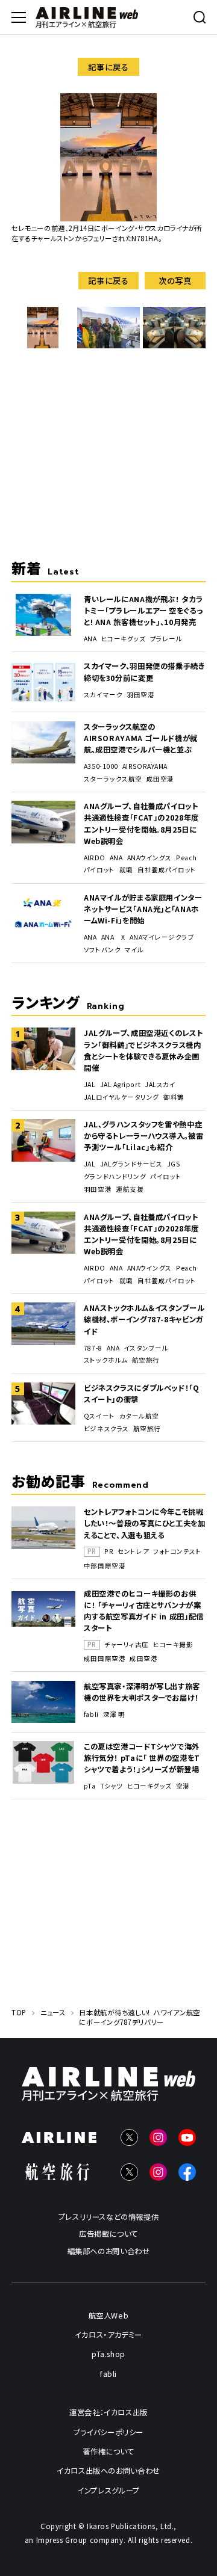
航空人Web (109, 2315)
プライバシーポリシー (108, 2432)
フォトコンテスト (177, 1551)
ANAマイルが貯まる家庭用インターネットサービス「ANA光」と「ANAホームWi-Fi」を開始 (143, 909)
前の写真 (42, 280)
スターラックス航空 (113, 779)
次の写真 (175, 280)
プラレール (166, 639)
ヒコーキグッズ (124, 639)
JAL (90, 1085)
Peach (187, 858)
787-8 (93, 1348)
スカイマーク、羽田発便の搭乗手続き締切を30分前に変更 (144, 672)
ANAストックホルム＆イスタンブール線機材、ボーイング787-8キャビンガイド (144, 1319)
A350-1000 (101, 766)
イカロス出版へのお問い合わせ (108, 2471)
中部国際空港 (105, 1566)
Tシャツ (112, 1786)
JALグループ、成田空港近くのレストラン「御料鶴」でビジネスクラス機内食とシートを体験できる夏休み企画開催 (143, 1050)
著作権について (108, 2451)
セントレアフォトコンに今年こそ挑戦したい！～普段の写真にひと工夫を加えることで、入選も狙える (145, 1523)
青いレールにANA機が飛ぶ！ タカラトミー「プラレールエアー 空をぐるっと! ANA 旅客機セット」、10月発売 (143, 611)
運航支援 (130, 1189)
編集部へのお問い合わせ (109, 2251)
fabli (91, 1715)
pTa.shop (108, 2354)
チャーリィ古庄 (127, 1645)
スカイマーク (103, 695)
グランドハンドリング (115, 1177)
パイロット (99, 870)
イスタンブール (146, 1348)
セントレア (133, 1551)
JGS (174, 1164)
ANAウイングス (149, 858)
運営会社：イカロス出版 (108, 2412)
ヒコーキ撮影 (173, 1645)
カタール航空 (139, 1416)
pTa (90, 1786)
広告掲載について (108, 2234)
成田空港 (160, 779)
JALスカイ (160, 1085)
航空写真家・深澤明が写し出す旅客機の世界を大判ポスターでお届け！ (142, 1692)
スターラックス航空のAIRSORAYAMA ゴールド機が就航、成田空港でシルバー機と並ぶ (141, 738)
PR (109, 1551)
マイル (134, 950)
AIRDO (95, 858)
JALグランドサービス (131, 1164)
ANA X (113, 937)
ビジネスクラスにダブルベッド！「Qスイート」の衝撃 (142, 1394)
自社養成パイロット (167, 870)
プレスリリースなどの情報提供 (109, 2217)
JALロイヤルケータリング (121, 1097)
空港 (183, 1786)
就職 (126, 870)
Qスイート (99, 1416)
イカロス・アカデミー (108, 2335)
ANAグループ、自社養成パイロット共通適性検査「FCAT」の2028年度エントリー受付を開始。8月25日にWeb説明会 (141, 823)
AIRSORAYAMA (145, 766)
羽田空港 (140, 695)
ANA (90, 639)
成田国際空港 (105, 1659)
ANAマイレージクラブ (162, 937)
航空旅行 (146, 1360)
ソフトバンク (102, 950)
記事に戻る (108, 67)
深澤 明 (114, 1715)
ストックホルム (106, 1360)
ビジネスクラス (106, 1429)
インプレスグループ (108, 2490)
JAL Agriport (120, 1085)
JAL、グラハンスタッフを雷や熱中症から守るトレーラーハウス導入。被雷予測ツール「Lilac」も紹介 (144, 1136)
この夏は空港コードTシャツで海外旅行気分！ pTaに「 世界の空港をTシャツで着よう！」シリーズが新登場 (142, 1758)
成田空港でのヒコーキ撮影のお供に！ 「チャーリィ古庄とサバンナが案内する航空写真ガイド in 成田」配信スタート (144, 1611)
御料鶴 (174, 1097)
